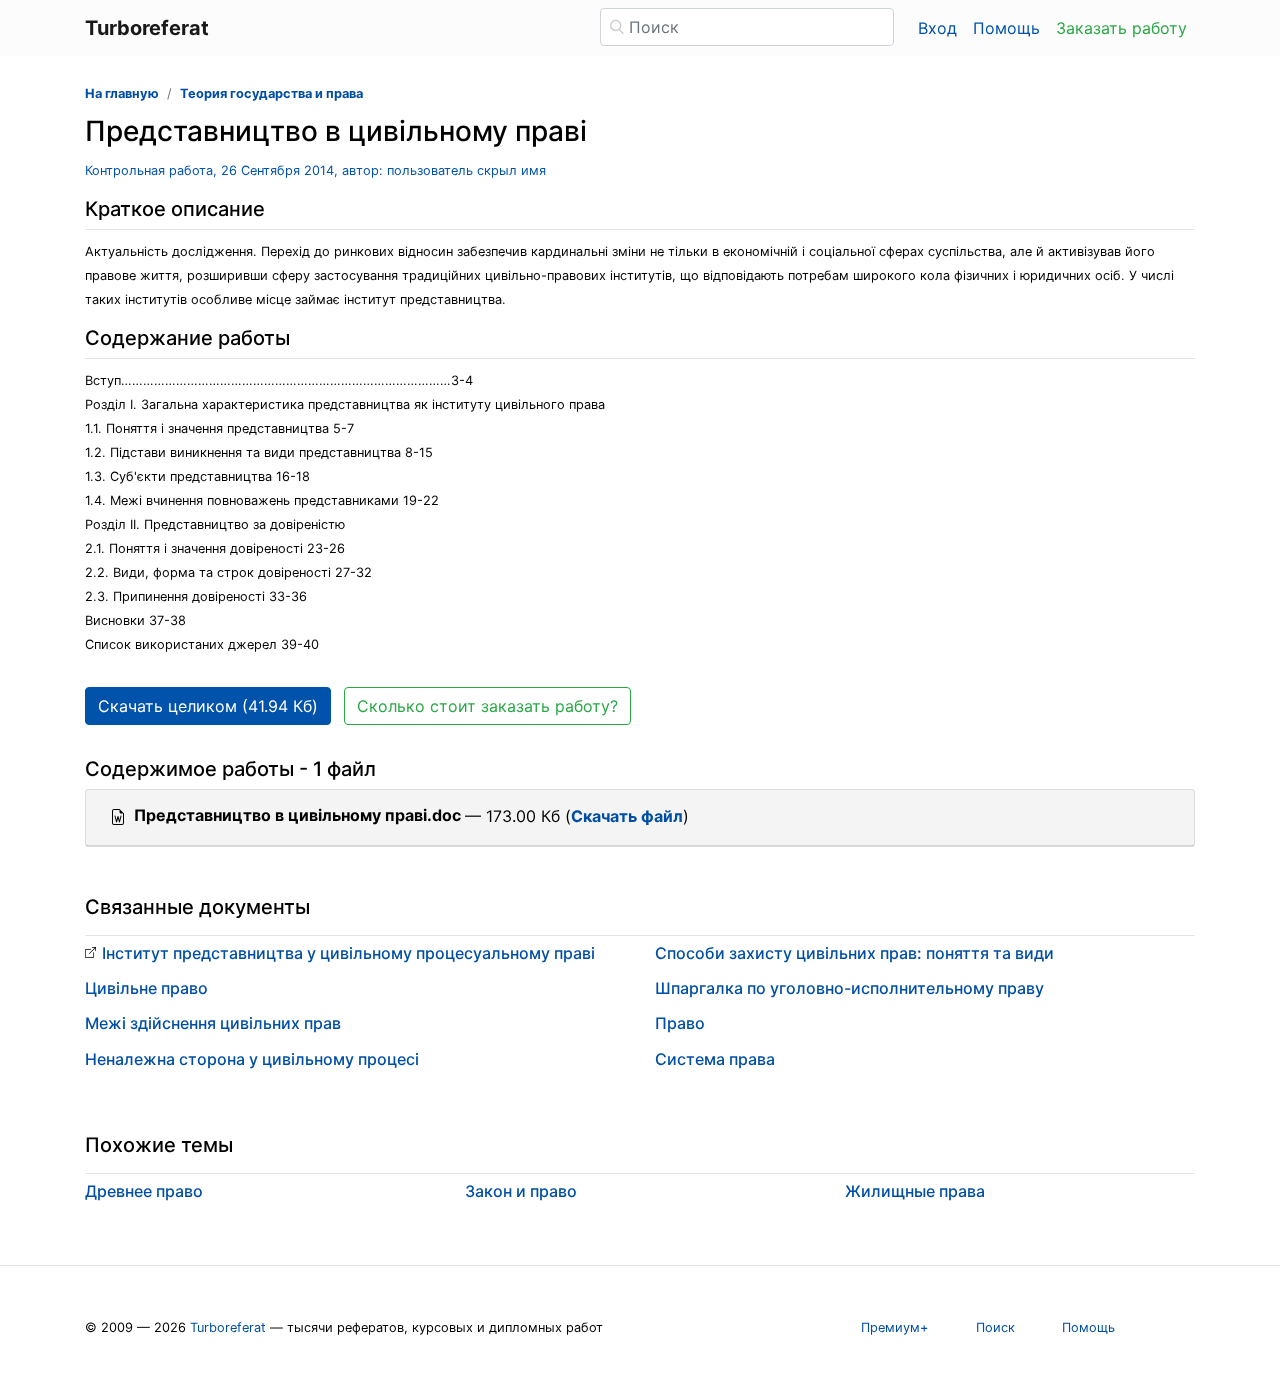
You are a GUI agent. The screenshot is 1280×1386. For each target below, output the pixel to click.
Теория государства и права (271, 93)
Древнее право (144, 1191)
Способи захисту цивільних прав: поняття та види (854, 953)
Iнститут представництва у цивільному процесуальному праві (348, 953)
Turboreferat (228, 1327)
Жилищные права (915, 1191)
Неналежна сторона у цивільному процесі (252, 1059)
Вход (937, 28)
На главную (122, 93)
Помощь (1006, 28)
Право (680, 1023)
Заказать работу (1121, 28)
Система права (715, 1059)
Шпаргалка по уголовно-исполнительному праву (849, 988)
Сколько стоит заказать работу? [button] (487, 706)
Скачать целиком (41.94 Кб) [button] (208, 706)
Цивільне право (146, 988)
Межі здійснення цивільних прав (213, 1023)
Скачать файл (627, 816)
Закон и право (521, 1191)
